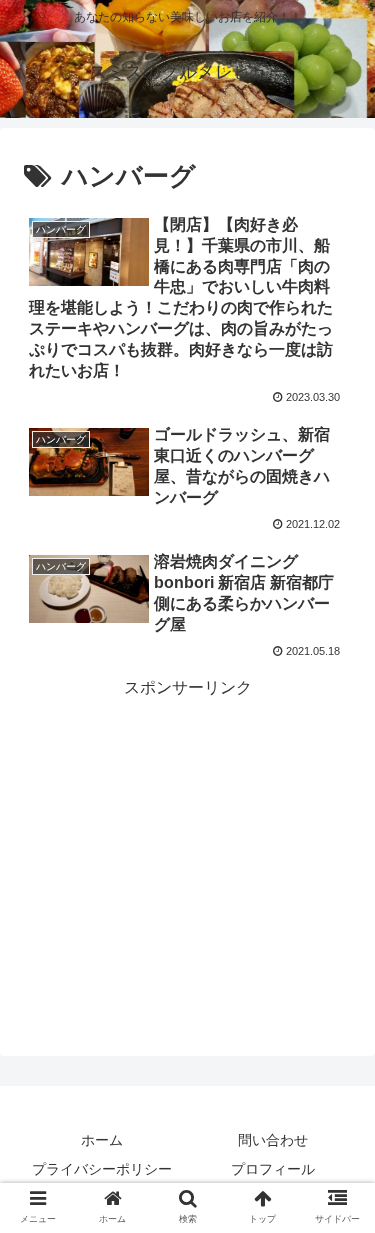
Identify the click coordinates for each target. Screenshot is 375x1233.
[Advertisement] (187, 828)
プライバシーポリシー (102, 1169)
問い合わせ (273, 1140)
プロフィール (273, 1169)
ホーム (102, 1140)
